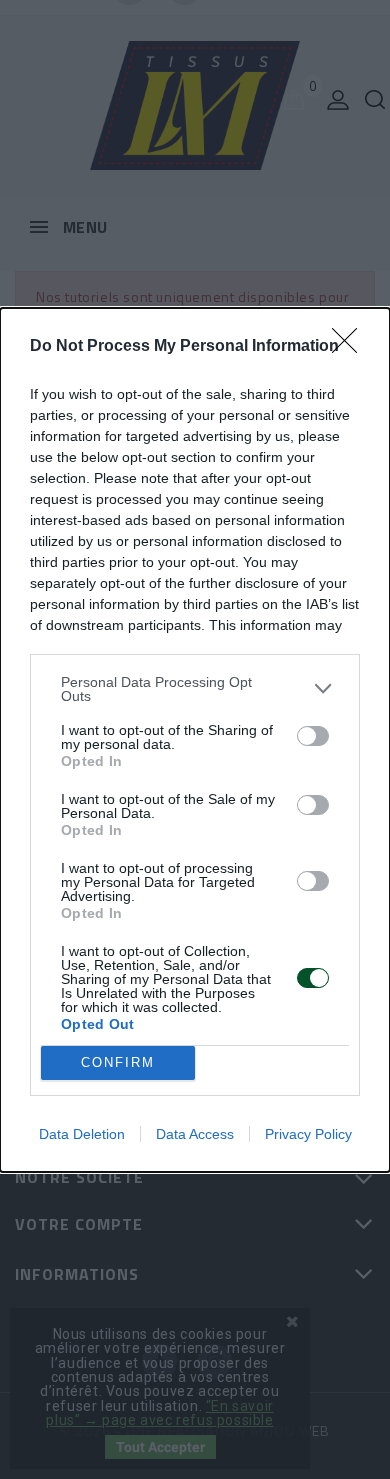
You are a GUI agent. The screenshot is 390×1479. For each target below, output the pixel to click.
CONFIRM (118, 1062)
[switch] (313, 736)
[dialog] (195, 740)
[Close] (351, 347)
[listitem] (195, 689)
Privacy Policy (308, 1134)
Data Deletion (82, 1134)
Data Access (195, 1134)
